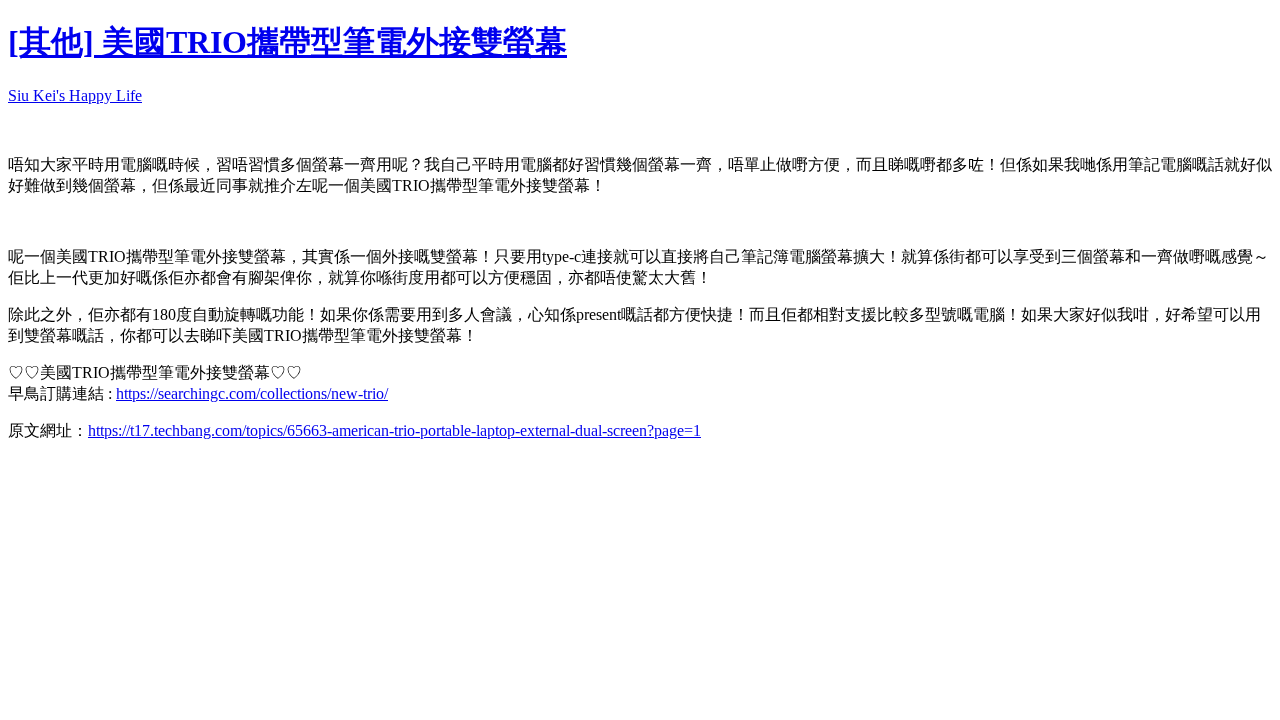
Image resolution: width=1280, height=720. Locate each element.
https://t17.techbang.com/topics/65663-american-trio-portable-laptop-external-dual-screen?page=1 (394, 430)
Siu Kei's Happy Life (75, 95)
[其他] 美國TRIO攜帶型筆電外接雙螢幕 (287, 42)
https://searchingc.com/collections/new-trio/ (252, 393)
